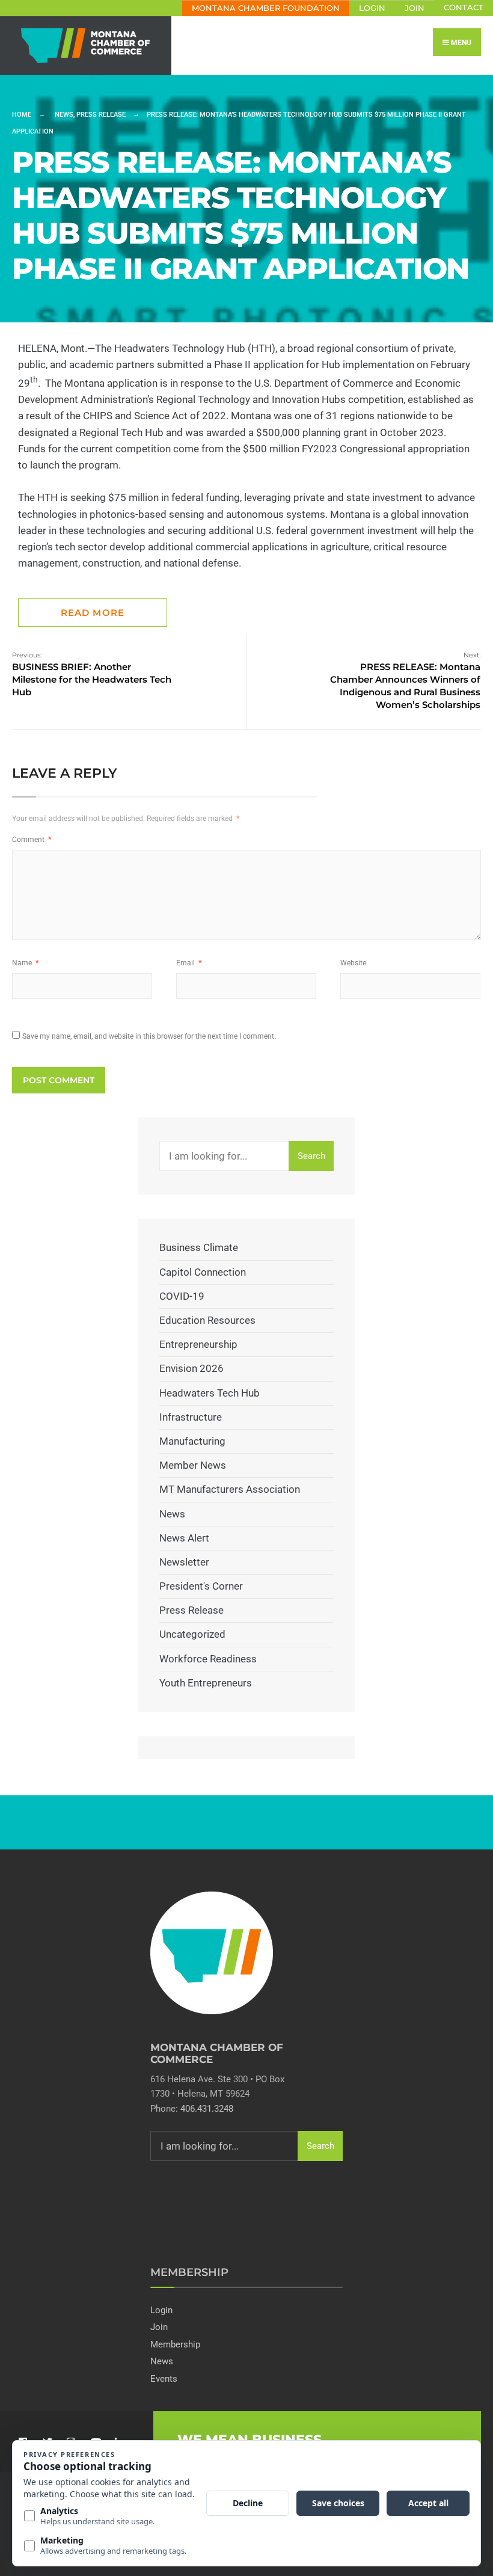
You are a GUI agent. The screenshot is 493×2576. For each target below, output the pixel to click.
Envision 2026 (191, 1368)
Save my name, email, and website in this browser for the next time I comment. (149, 1036)
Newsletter (184, 1562)
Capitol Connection (203, 1272)
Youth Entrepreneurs (206, 1683)
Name (25, 963)
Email (189, 963)
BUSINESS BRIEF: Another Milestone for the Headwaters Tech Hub (92, 674)
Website (353, 963)
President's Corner (201, 1586)
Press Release (101, 115)
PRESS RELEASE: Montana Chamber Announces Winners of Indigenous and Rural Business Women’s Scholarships (405, 681)
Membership (175, 2344)
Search (311, 1156)
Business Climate (199, 1247)
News (64, 115)
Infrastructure (191, 1417)
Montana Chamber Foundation (266, 8)
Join (415, 8)
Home (22, 115)
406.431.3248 (207, 2109)
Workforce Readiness (208, 1659)
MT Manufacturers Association (230, 1489)
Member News (193, 1465)
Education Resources (207, 1320)
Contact (464, 8)
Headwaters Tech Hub (210, 1393)
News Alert (184, 1538)
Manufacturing (192, 1441)
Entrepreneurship (198, 1344)
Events (164, 2379)
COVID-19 (182, 1296)
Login (372, 8)
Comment (32, 840)
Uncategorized (192, 1634)
